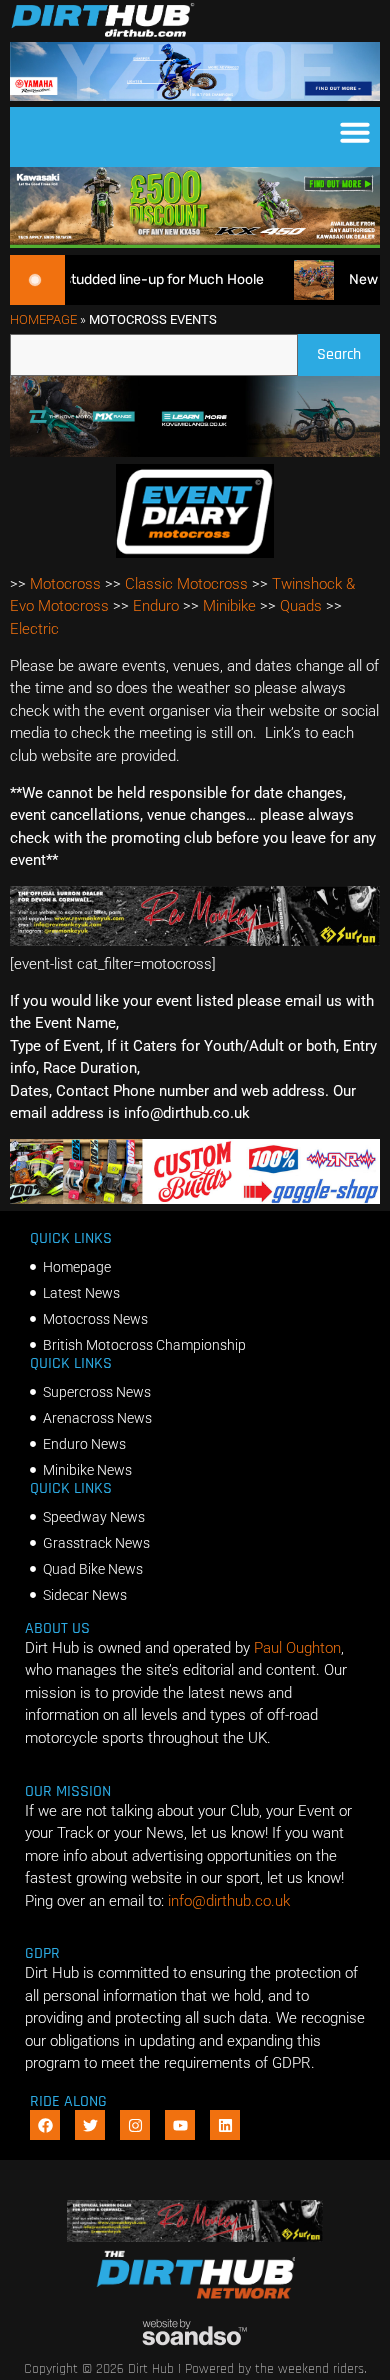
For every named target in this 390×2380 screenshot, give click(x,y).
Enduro (156, 606)
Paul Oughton (297, 1648)
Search (348, 349)
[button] (355, 132)
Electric (34, 629)
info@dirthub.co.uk (229, 1901)
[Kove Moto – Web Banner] (195, 452)
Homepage (43, 319)
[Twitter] (90, 2125)
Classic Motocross (186, 584)
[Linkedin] (225, 2125)
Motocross (65, 584)
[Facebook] (45, 2125)
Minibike (229, 606)
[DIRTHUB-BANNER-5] (195, 1199)
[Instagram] (135, 2125)
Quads (301, 606)
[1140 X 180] (195, 96)
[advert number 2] (195, 941)
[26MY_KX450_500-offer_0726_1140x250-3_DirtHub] (195, 243)
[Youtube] (180, 2125)
